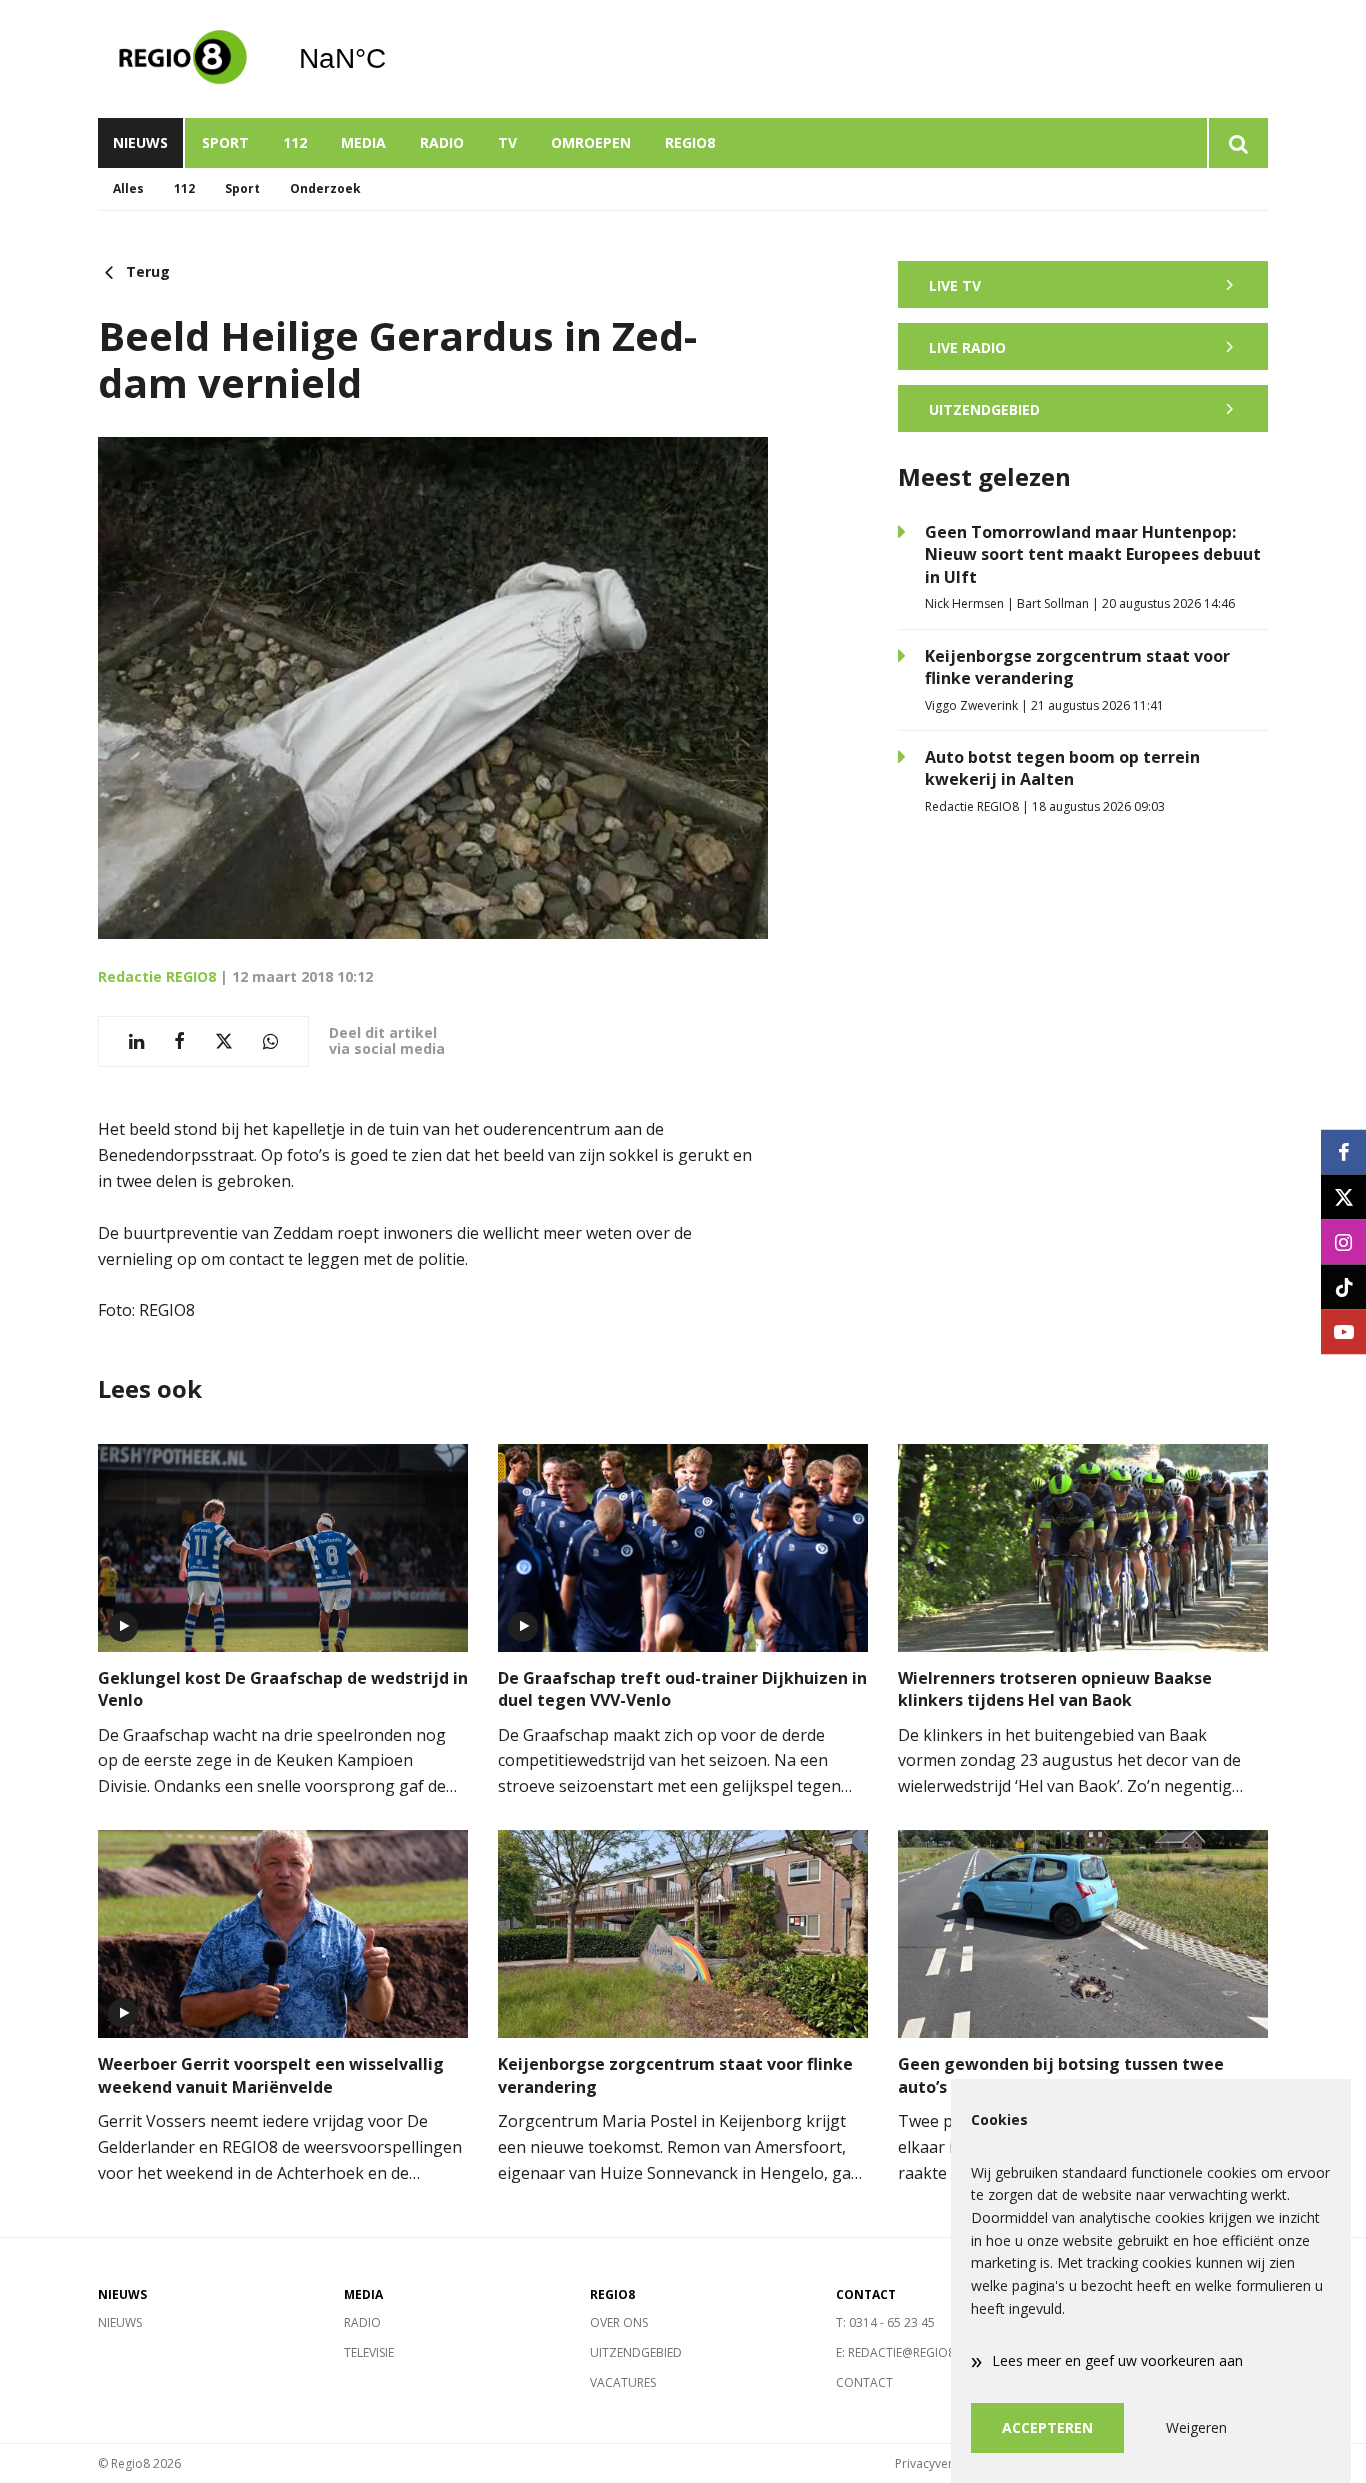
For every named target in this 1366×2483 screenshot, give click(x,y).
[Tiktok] (1343, 1286)
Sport (225, 142)
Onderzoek (325, 188)
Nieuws (140, 142)
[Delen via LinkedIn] (136, 1041)
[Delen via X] (224, 1041)
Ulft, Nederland (393, 59)
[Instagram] (1343, 1241)
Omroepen (591, 142)
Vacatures (623, 2382)
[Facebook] (1343, 1151)
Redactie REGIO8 (157, 976)
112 (295, 142)
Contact (864, 2382)
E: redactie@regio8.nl (904, 2352)
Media (363, 142)
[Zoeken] (1237, 143)
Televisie (369, 2352)
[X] (1343, 1196)
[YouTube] (1343, 1331)
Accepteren (1047, 2427)
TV (507, 142)
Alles (128, 188)
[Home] (183, 59)
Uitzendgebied (636, 2352)
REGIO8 (690, 142)
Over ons (619, 2322)
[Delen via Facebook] (179, 1041)
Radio (442, 142)
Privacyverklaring (943, 2463)
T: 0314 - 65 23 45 (885, 2322)
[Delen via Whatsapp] (270, 1041)
